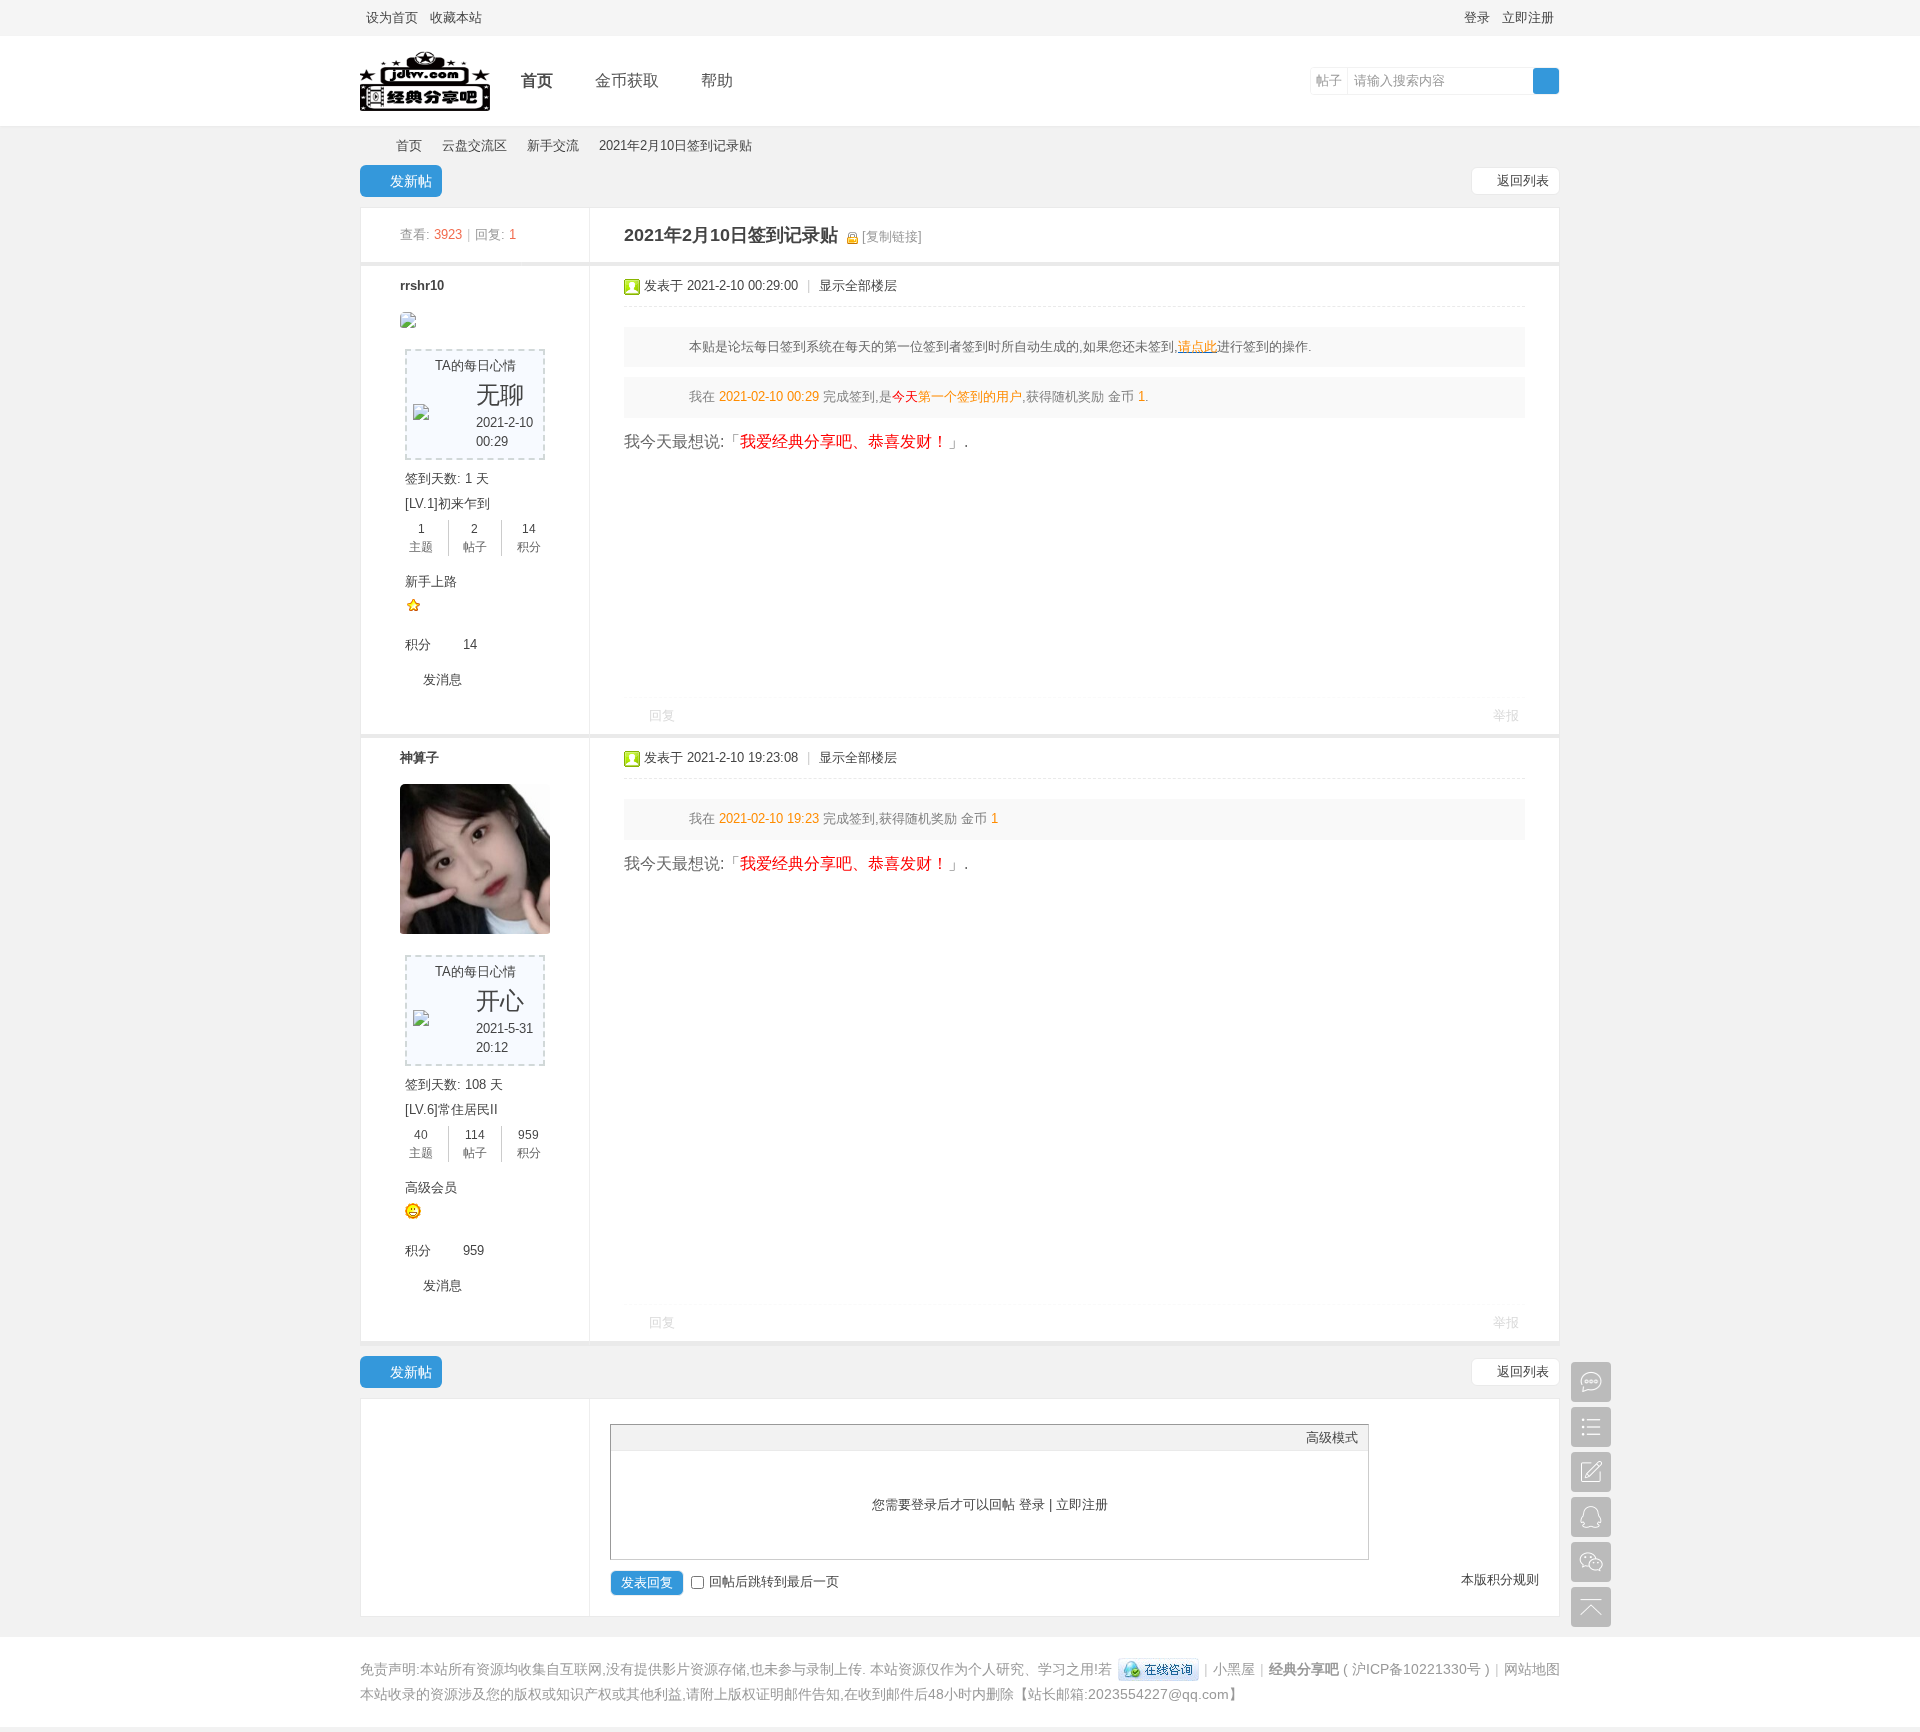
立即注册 (1528, 17)
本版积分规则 (1500, 1579)
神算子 (419, 757)
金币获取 (627, 80)
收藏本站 (456, 17)
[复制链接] (892, 236)
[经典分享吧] (425, 111)
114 (475, 1135)
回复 (662, 715)
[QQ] (1158, 1669)
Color (646, 1437)
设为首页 (392, 17)
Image (671, 1437)
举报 (1506, 715)
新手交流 (553, 145)
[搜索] (1546, 81)
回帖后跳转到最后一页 (774, 1581)
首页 (537, 80)
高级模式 (1332, 1437)
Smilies (771, 1437)
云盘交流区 (474, 145)
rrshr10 (422, 285)
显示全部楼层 (858, 285)
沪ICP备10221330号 (1416, 1669)
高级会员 (431, 1187)
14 (529, 529)
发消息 (442, 679)
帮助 (717, 80)
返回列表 (1523, 180)
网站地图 (1532, 1669)
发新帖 (411, 181)
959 (528, 1135)
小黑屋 (1234, 1669)
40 (421, 1135)
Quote (721, 1437)
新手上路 (431, 581)
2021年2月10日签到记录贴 (675, 145)
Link (696, 1437)
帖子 (1329, 80)
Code (746, 1437)
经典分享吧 (368, 145)
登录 (1477, 17)
